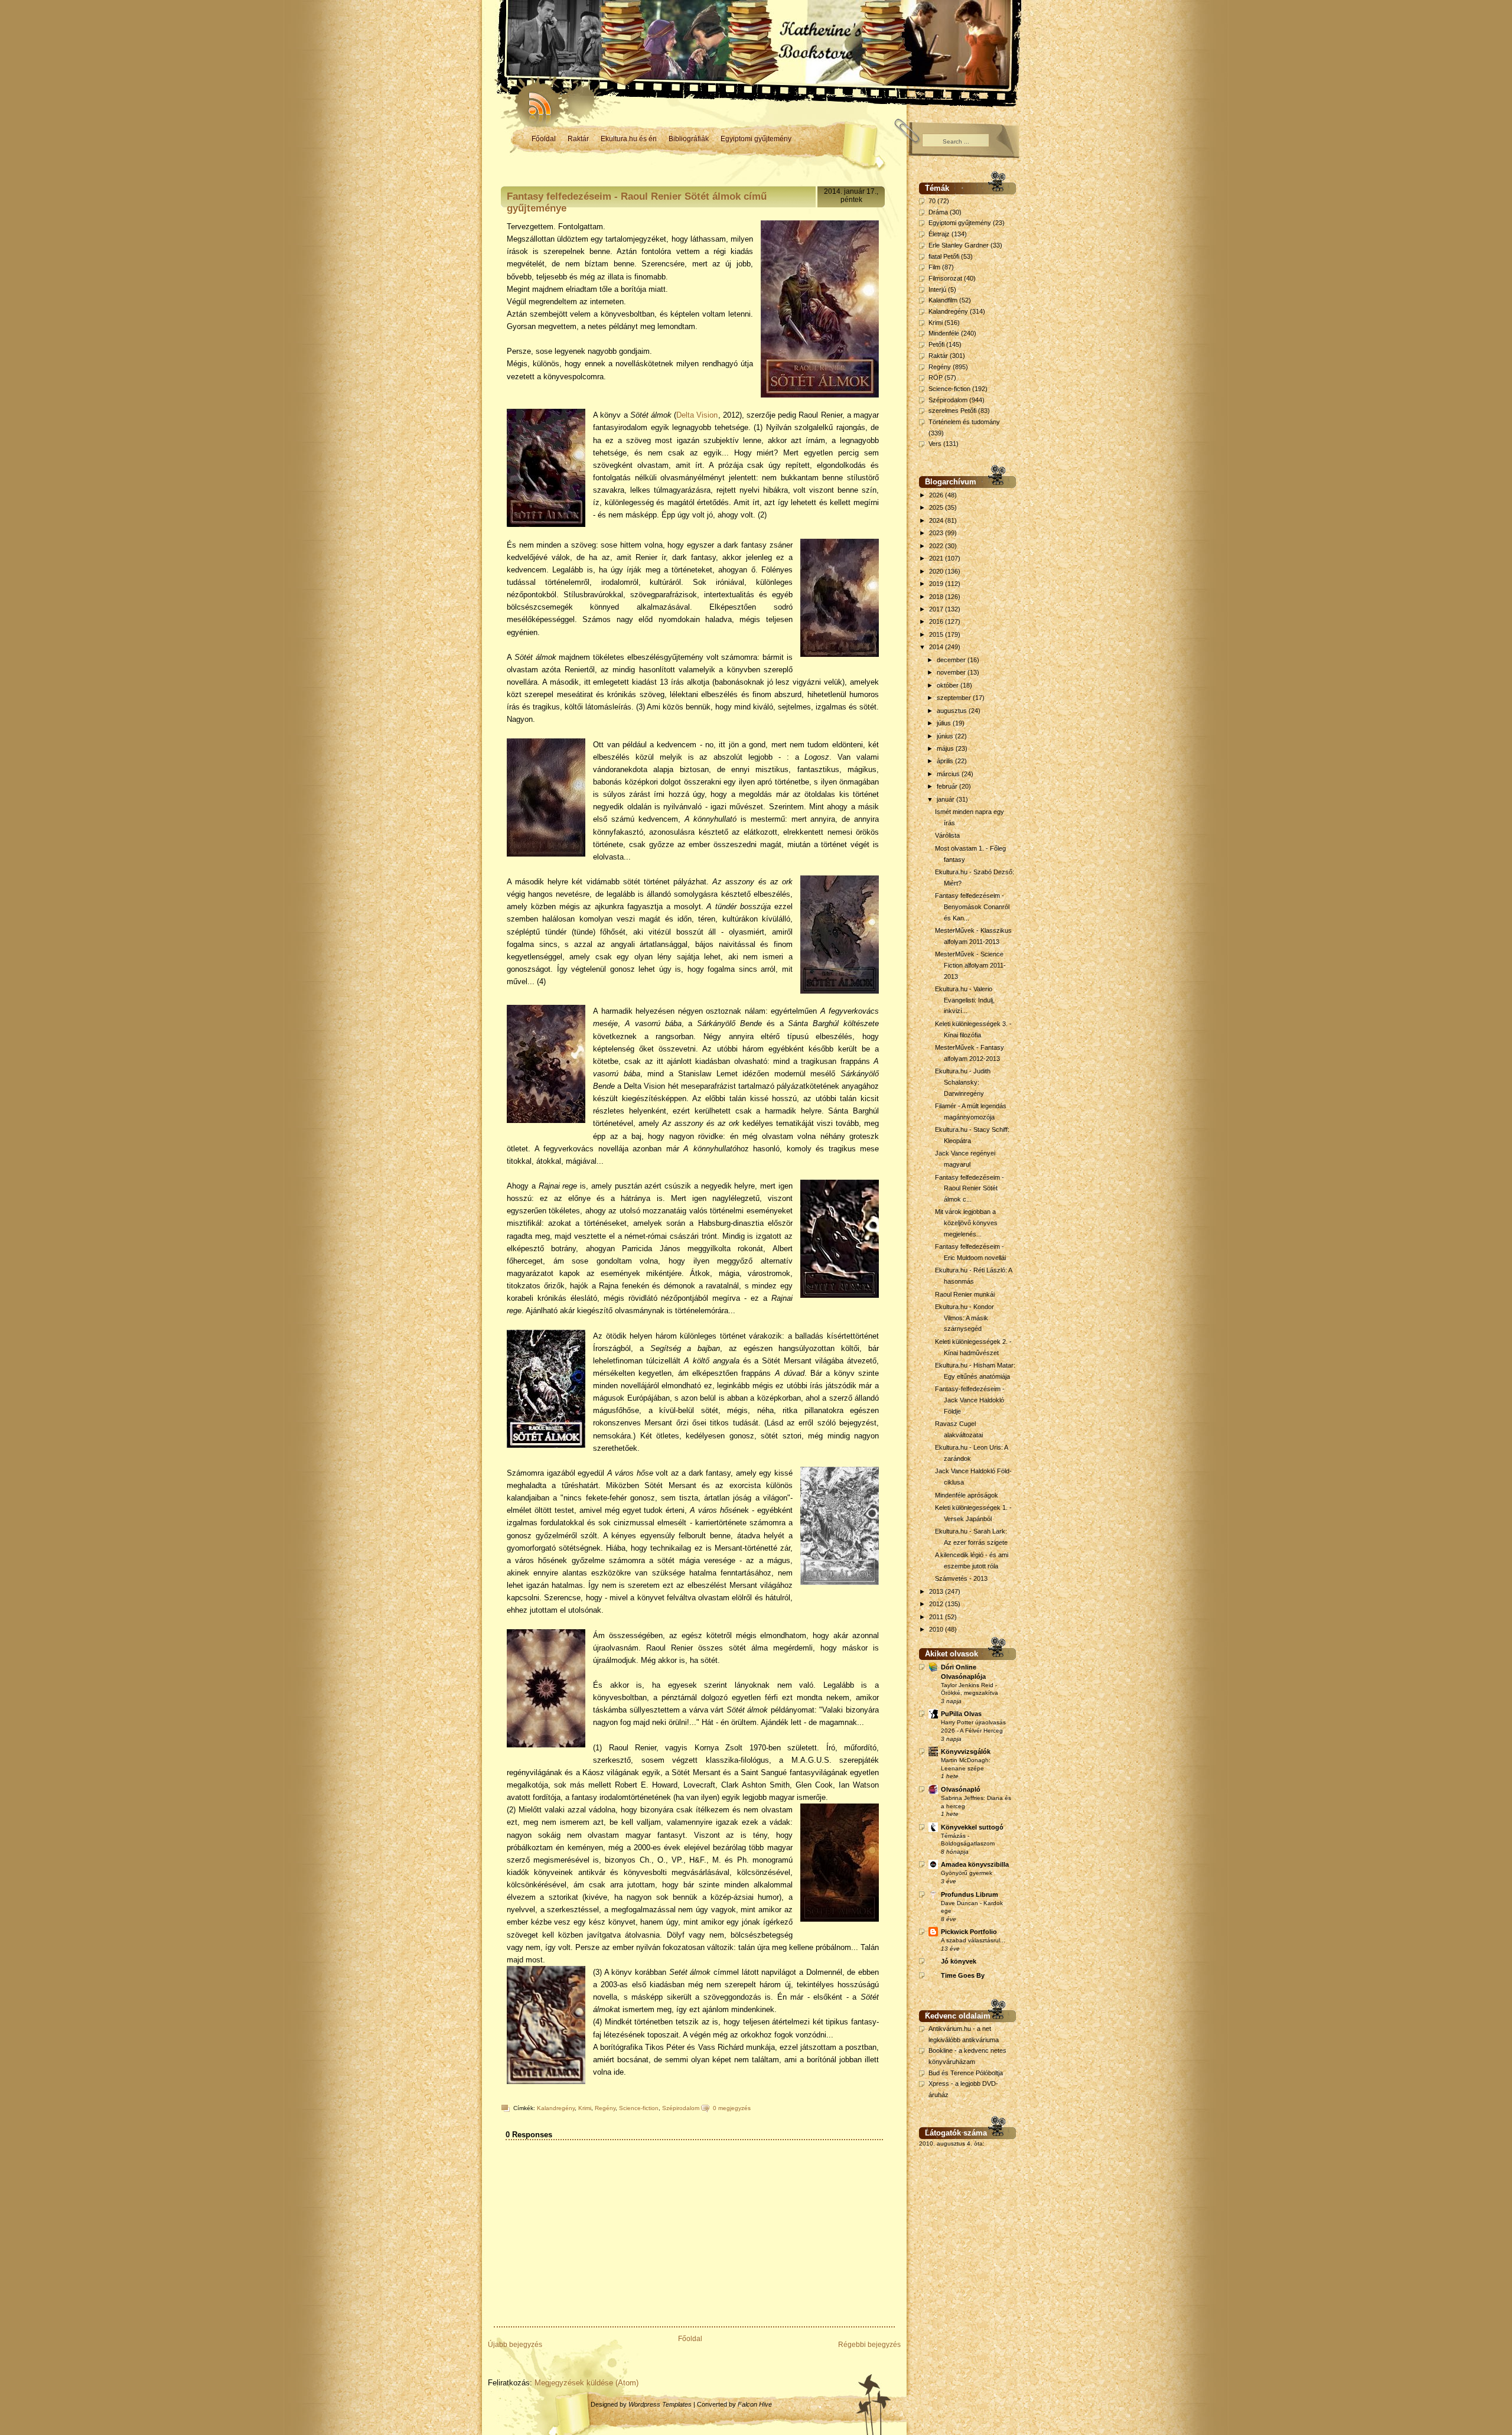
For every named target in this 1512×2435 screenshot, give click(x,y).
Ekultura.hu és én (629, 139)
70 (932, 201)
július (945, 723)
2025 (937, 507)
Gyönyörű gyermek (967, 1873)
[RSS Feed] (535, 100)
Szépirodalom (681, 2108)
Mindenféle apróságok (967, 1495)
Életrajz (939, 234)
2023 (937, 533)
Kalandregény (556, 2108)
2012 (937, 1604)
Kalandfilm (943, 300)
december (952, 660)
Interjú (937, 289)
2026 (937, 495)
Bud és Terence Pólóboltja (966, 2073)
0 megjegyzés (732, 2108)
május (946, 748)
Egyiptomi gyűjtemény (756, 139)
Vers (935, 444)
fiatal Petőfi (944, 256)
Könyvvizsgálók (966, 1752)
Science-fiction (639, 2108)
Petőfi (936, 344)
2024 (937, 520)
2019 (937, 584)
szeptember (955, 698)
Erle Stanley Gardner (959, 245)
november (952, 672)
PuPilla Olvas (961, 1714)
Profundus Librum (970, 1894)
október (949, 685)
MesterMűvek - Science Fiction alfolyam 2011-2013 (970, 965)
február (948, 786)
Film (934, 267)
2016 (937, 621)
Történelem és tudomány (964, 422)
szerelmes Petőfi (952, 411)
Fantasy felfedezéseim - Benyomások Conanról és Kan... (972, 906)
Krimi (585, 2108)
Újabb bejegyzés (515, 2345)
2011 (937, 1617)
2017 (937, 609)
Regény (605, 2108)
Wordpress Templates (660, 2404)
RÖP (936, 377)
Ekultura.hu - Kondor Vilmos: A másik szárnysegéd (964, 1318)
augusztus (953, 711)
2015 (937, 634)
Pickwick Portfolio (969, 1932)
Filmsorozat (945, 278)
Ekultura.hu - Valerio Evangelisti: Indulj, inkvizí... (965, 1000)
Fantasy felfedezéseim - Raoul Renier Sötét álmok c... (970, 1188)
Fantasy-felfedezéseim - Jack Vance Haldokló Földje (970, 1400)
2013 (937, 1591)
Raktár (578, 139)
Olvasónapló (961, 1789)
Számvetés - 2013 (961, 1578)
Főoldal (544, 139)
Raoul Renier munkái (965, 1294)
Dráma (938, 212)
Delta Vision (697, 415)
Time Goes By (963, 1975)
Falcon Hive (755, 2404)
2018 (937, 597)
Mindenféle (944, 333)
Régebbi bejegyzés (869, 2345)
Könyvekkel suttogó (972, 1827)
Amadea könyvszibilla (975, 1864)
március (949, 774)
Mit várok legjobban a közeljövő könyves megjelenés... (966, 1223)
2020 (937, 571)
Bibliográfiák (689, 139)
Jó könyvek (959, 1961)
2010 (937, 1629)
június (946, 736)
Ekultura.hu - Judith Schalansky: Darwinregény (963, 1082)
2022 (937, 546)
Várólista (947, 835)
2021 (937, 558)
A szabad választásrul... (973, 1940)
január (946, 799)
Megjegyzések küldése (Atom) (586, 2383)
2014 (937, 647)
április (946, 761)
